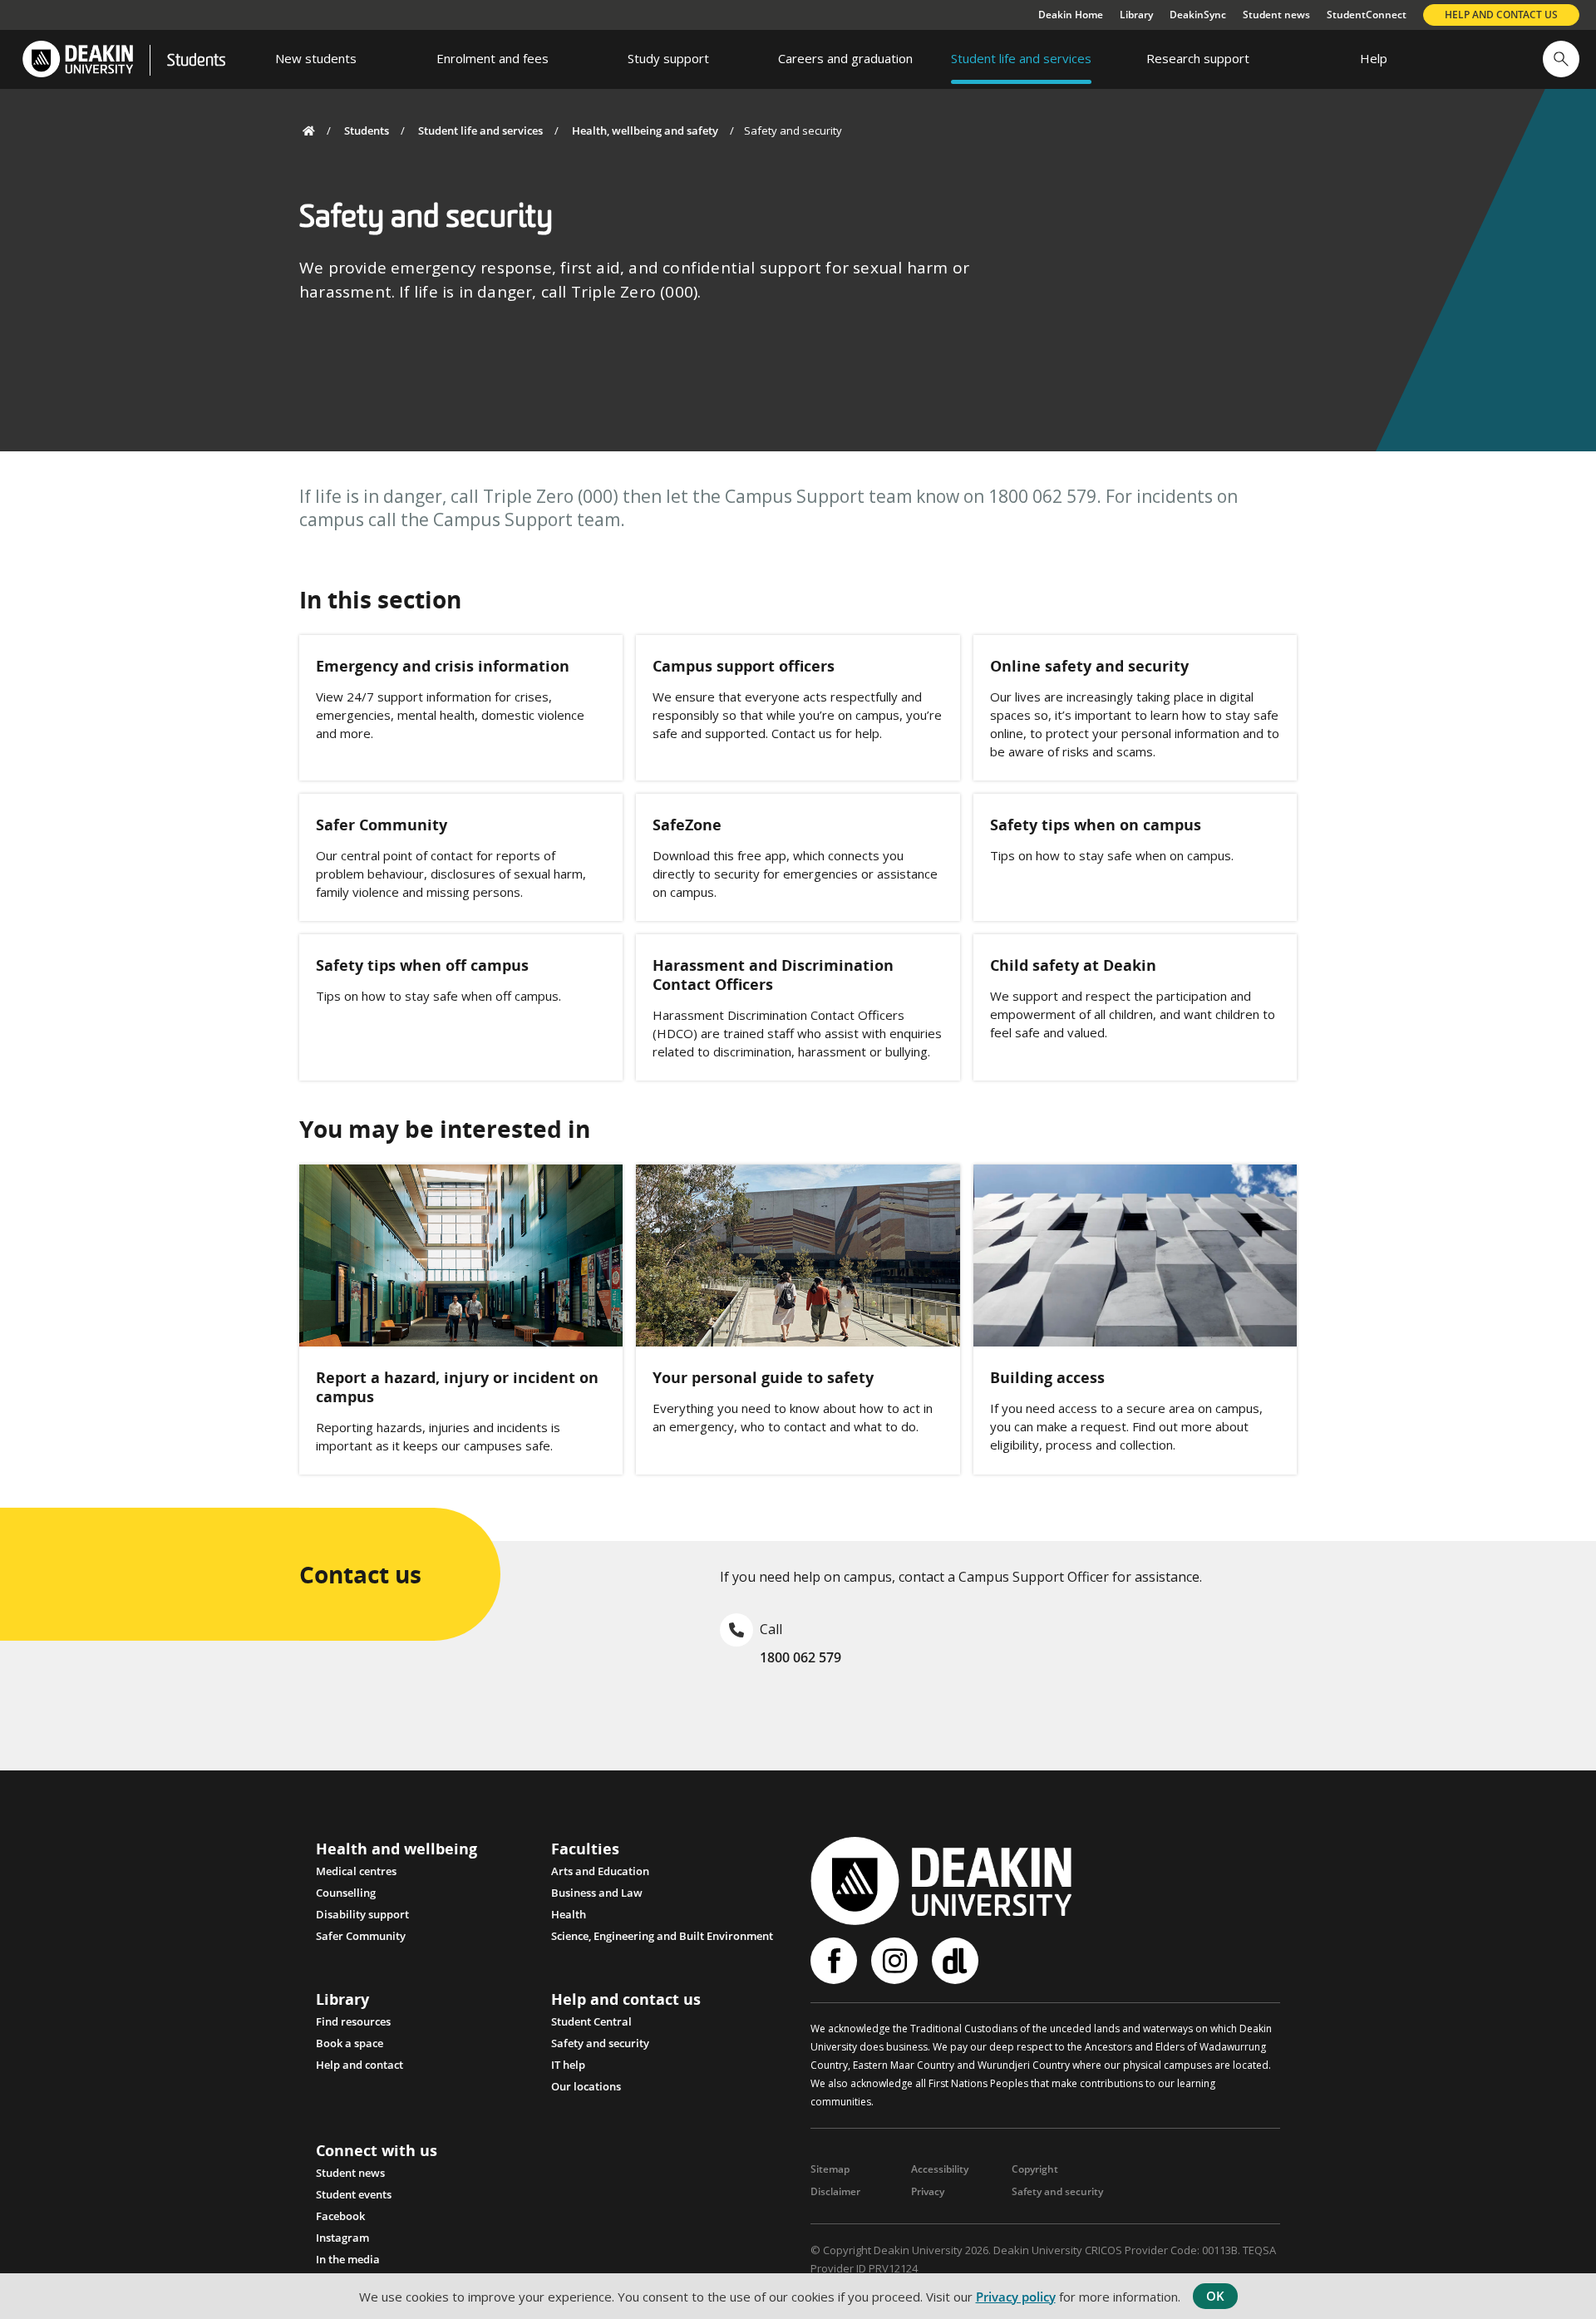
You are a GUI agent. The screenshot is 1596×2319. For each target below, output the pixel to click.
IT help (568, 2065)
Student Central (591, 2021)
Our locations (586, 2086)
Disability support (362, 1914)
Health (569, 1914)
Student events (354, 2194)
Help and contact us (1501, 15)
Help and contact (360, 2065)
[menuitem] (316, 59)
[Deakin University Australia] (77, 59)
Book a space (350, 2043)
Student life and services (480, 130)
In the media (348, 2259)
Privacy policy (1016, 2297)
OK (1215, 2296)
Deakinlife (957, 1961)
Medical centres (356, 1871)
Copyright (1035, 2169)
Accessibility (940, 2169)
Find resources (353, 2021)
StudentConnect (1367, 15)
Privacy (928, 2191)
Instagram (342, 2238)
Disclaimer (835, 2191)
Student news (1276, 15)
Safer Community (361, 1936)
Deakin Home (1071, 15)
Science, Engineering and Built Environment (662, 1936)
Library (1136, 15)
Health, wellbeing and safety (645, 130)
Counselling (346, 1893)
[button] (1561, 59)
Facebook (340, 2216)
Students (196, 62)
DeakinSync (1198, 15)
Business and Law (597, 1893)
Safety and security (600, 2043)
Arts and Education (600, 1871)
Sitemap (830, 2169)
